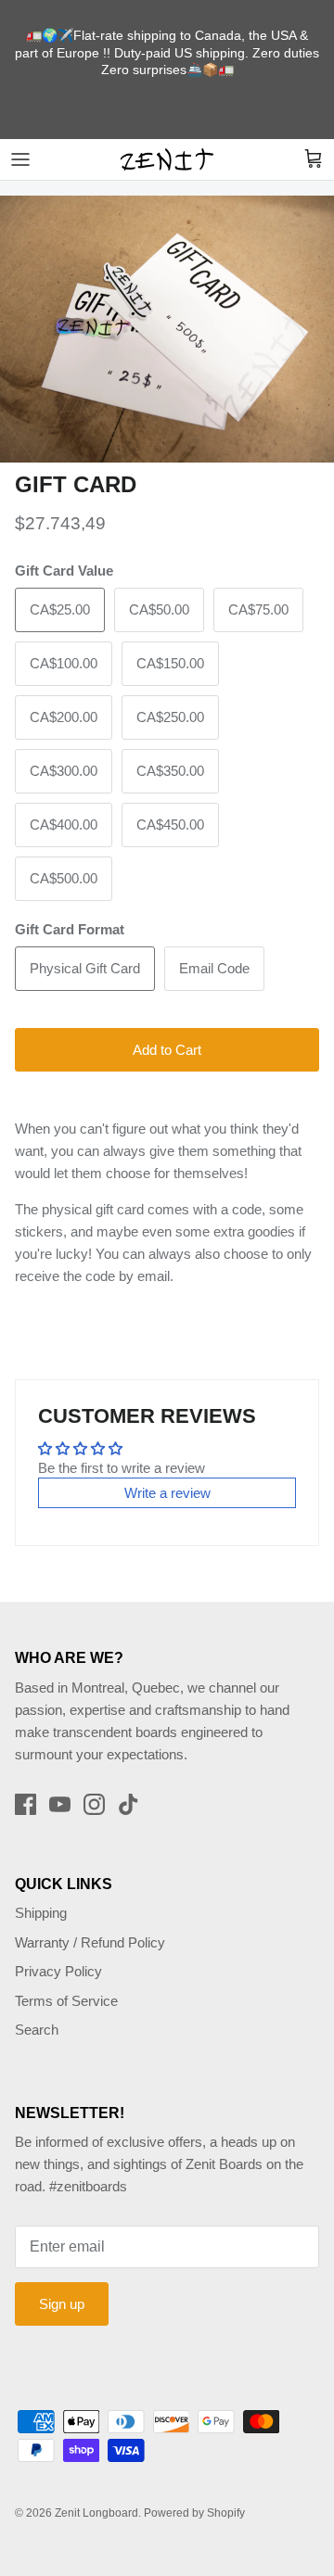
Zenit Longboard (96, 2513)
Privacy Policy (58, 1971)
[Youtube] (60, 1804)
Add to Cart (167, 1050)
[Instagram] (94, 1804)
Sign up (62, 2304)
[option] (167, 329)
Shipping (41, 1913)
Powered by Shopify (194, 2513)
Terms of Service (66, 2001)
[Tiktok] (128, 1804)
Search (37, 2030)
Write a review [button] (167, 1493)
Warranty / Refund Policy (90, 1942)
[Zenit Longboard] (167, 159)
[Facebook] (26, 1804)
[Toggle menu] (20, 159)
